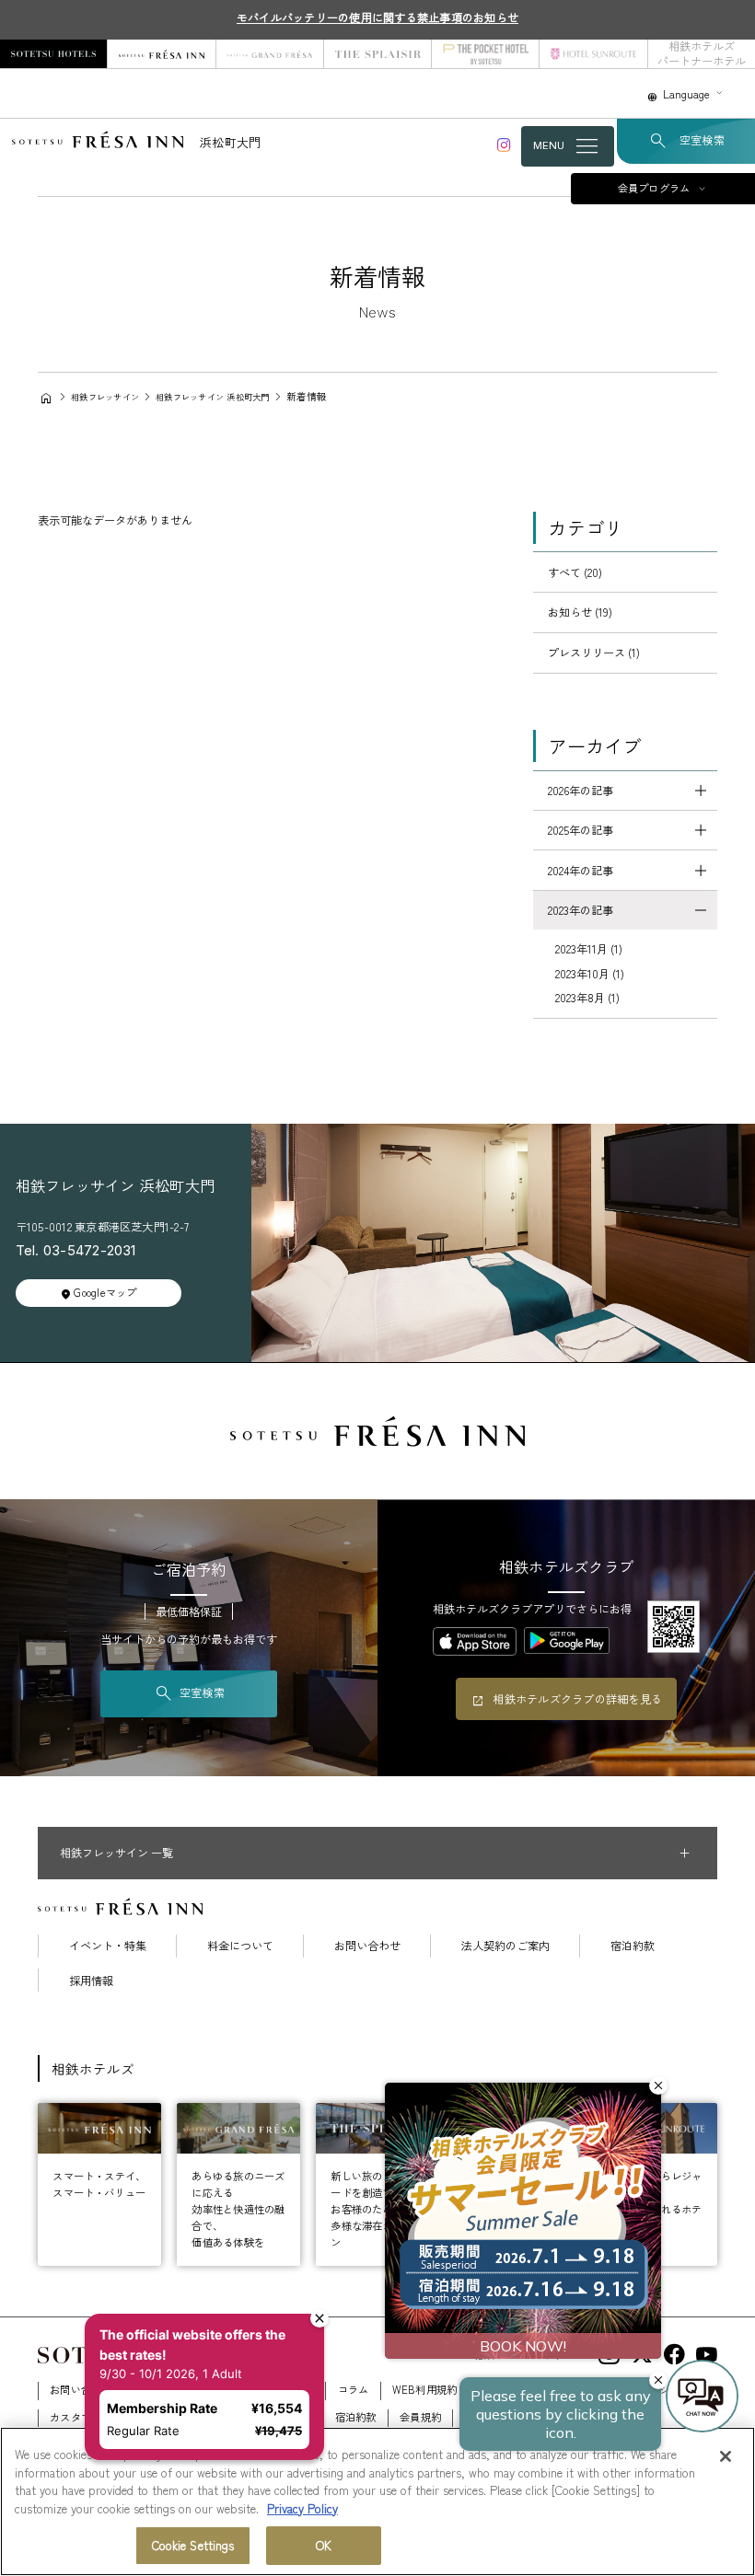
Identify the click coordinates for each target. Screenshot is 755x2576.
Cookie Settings (193, 2545)
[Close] (726, 2456)
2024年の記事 (581, 871)
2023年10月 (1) (590, 974)
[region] (377, 2501)
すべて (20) (575, 572)
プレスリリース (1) (594, 653)
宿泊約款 (633, 1946)
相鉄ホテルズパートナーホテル (702, 54)
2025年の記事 (581, 830)
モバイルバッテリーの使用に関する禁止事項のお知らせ (377, 17)
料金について (240, 1946)
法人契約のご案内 (505, 1946)
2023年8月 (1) (587, 998)
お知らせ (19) (580, 612)
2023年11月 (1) (589, 949)
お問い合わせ (367, 1946)
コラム (354, 2389)
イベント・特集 (108, 1946)
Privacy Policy (302, 2508)
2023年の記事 (581, 910)
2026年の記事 (581, 791)
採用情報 (91, 1981)
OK (324, 2545)
